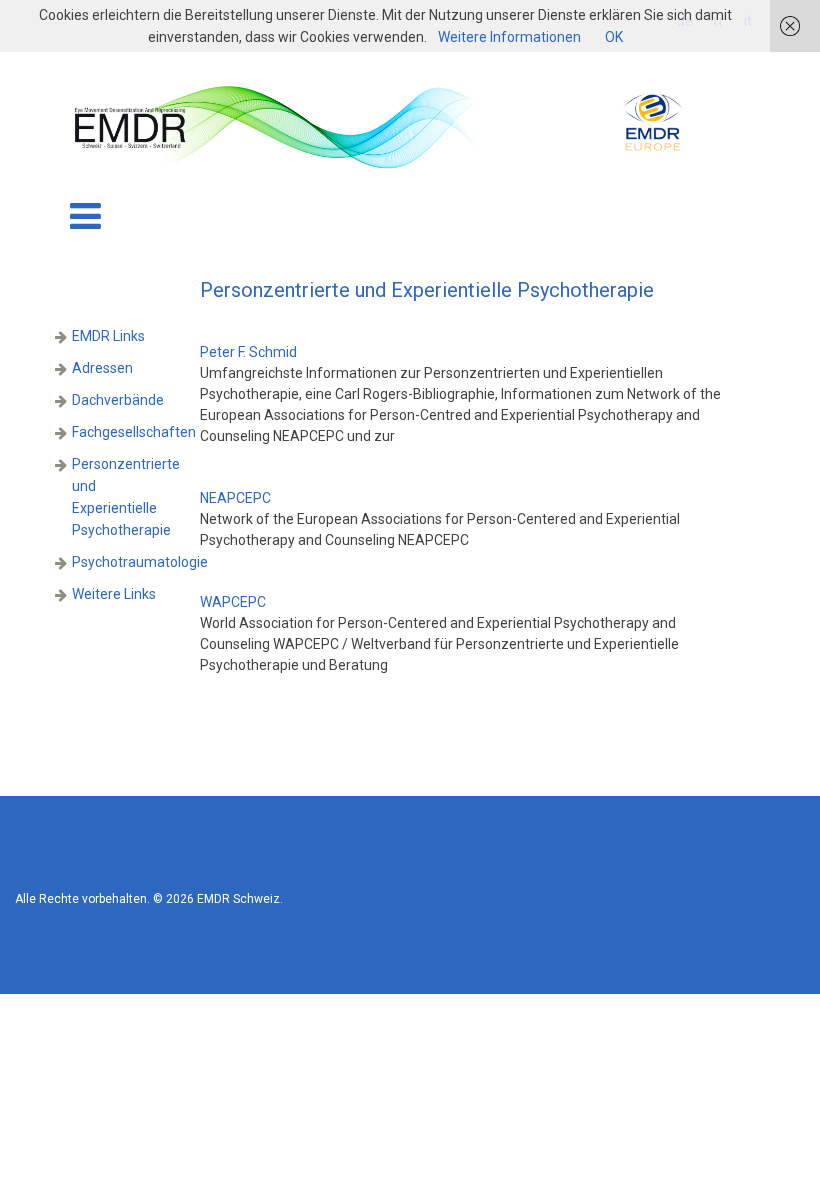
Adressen (102, 368)
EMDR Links (108, 336)
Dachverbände (118, 400)
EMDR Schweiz (238, 899)
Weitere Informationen (509, 37)
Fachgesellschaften (134, 432)
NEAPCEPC (235, 498)
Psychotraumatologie (140, 562)
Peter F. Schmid (248, 352)
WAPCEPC (233, 602)
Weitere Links (114, 594)
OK (614, 37)
